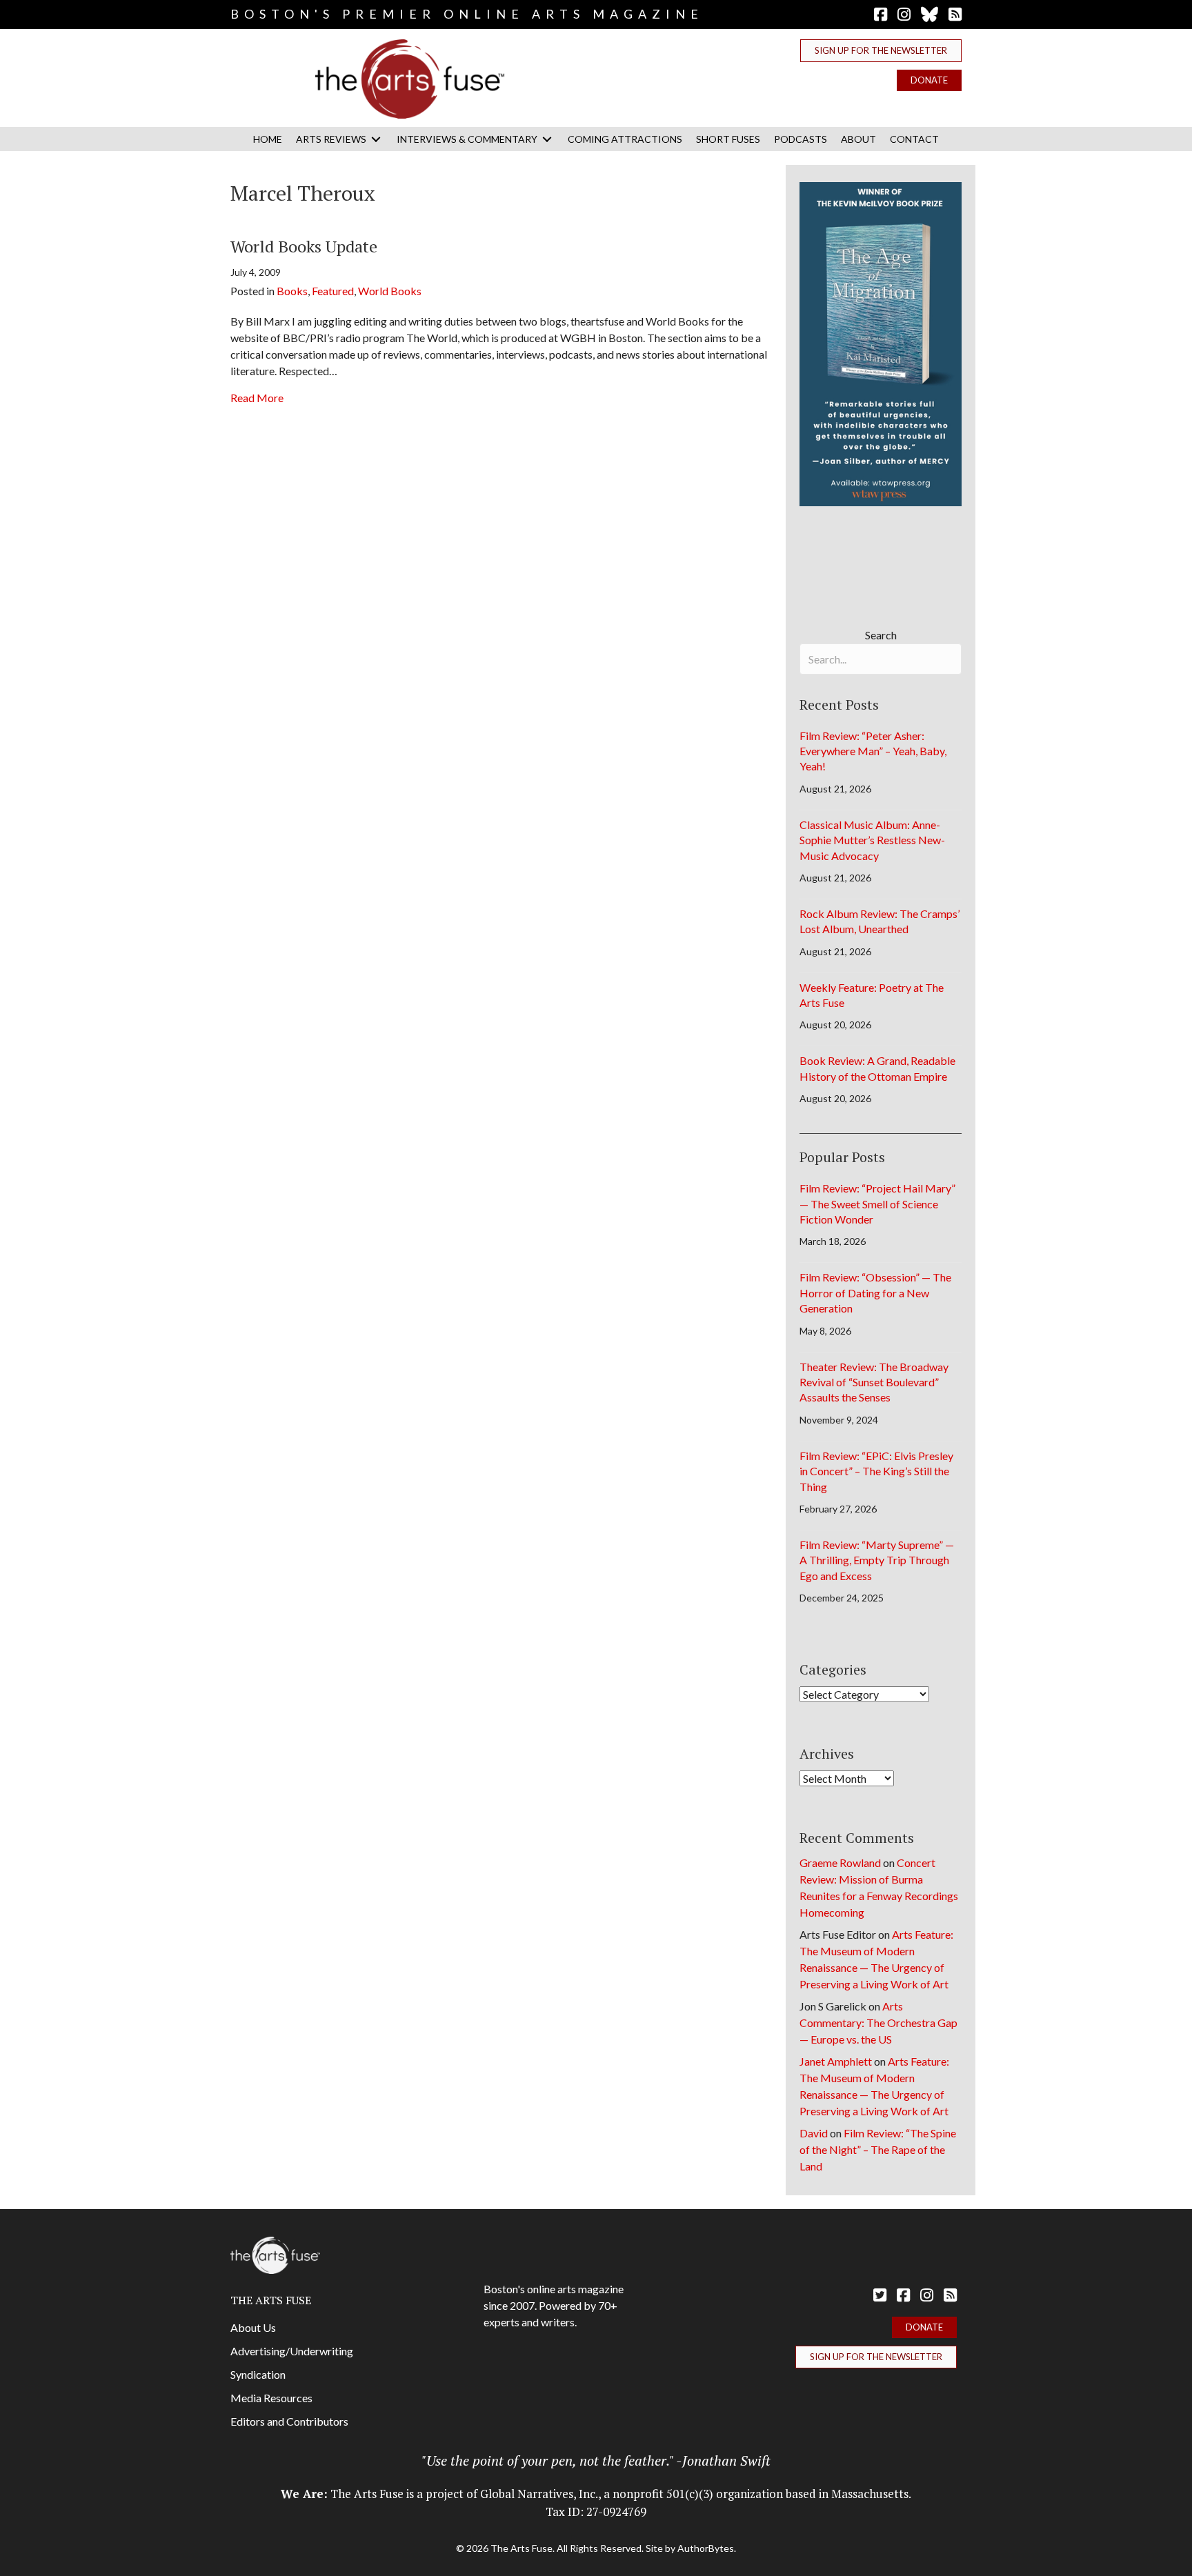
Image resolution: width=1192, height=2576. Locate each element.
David (814, 2133)
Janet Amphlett (836, 2061)
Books (292, 291)
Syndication (258, 2374)
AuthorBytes (706, 2548)
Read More (257, 397)
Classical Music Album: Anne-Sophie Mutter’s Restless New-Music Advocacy (872, 840)
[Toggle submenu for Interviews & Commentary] (547, 139)
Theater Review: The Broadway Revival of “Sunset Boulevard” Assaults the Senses (874, 1382)
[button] (881, 51)
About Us (253, 2327)
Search (881, 635)
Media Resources (271, 2398)
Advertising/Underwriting (292, 2351)
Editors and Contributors (289, 2421)
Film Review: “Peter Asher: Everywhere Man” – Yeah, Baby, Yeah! (873, 751)
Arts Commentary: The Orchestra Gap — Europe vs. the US (878, 2023)
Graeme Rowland (840, 1863)
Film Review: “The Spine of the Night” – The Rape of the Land (878, 2149)
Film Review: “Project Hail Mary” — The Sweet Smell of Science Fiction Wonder (877, 1204)
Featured (333, 291)
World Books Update (304, 246)
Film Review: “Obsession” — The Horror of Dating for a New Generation (875, 1292)
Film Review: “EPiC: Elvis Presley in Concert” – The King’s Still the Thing (876, 1471)
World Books (390, 291)
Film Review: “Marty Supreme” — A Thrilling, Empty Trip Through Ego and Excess (877, 1560)
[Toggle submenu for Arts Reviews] (376, 139)
